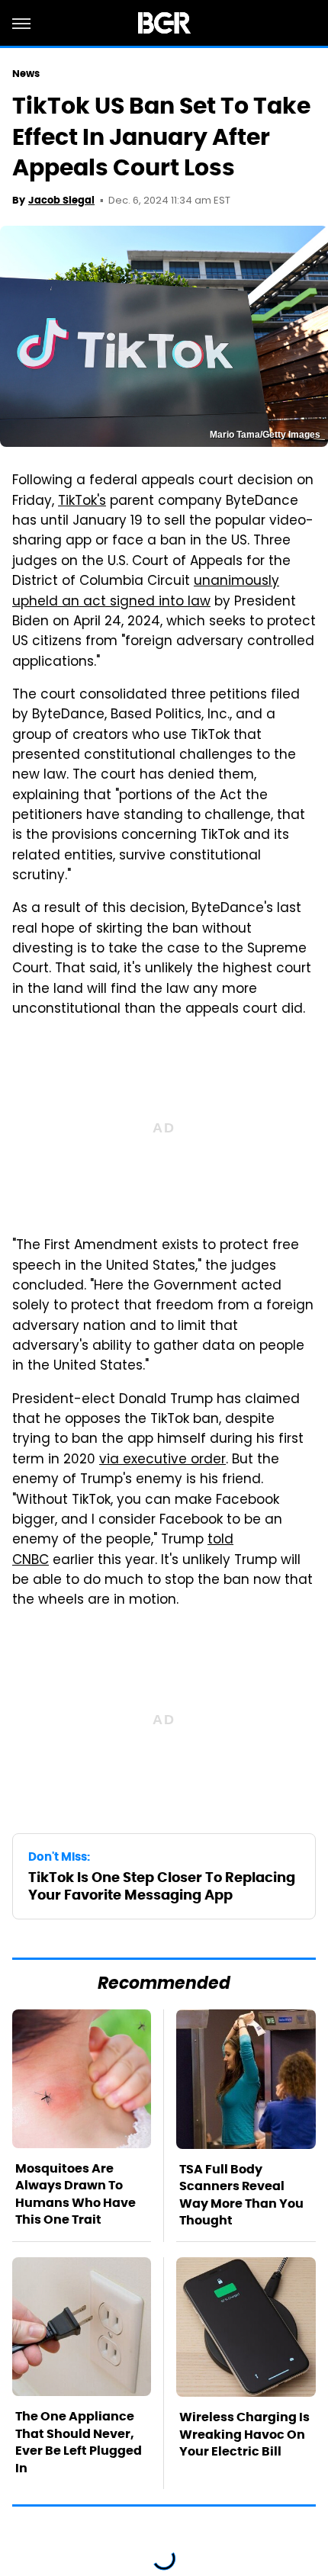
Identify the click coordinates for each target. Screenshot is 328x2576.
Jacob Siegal (61, 200)
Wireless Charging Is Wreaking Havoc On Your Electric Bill (244, 2434)
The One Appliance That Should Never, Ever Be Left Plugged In (79, 2442)
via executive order (162, 1460)
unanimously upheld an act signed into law (146, 592)
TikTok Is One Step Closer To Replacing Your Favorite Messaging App (162, 1886)
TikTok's (82, 502)
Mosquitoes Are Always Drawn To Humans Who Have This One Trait (76, 2194)
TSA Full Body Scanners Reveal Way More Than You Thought (241, 2195)
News (26, 74)
